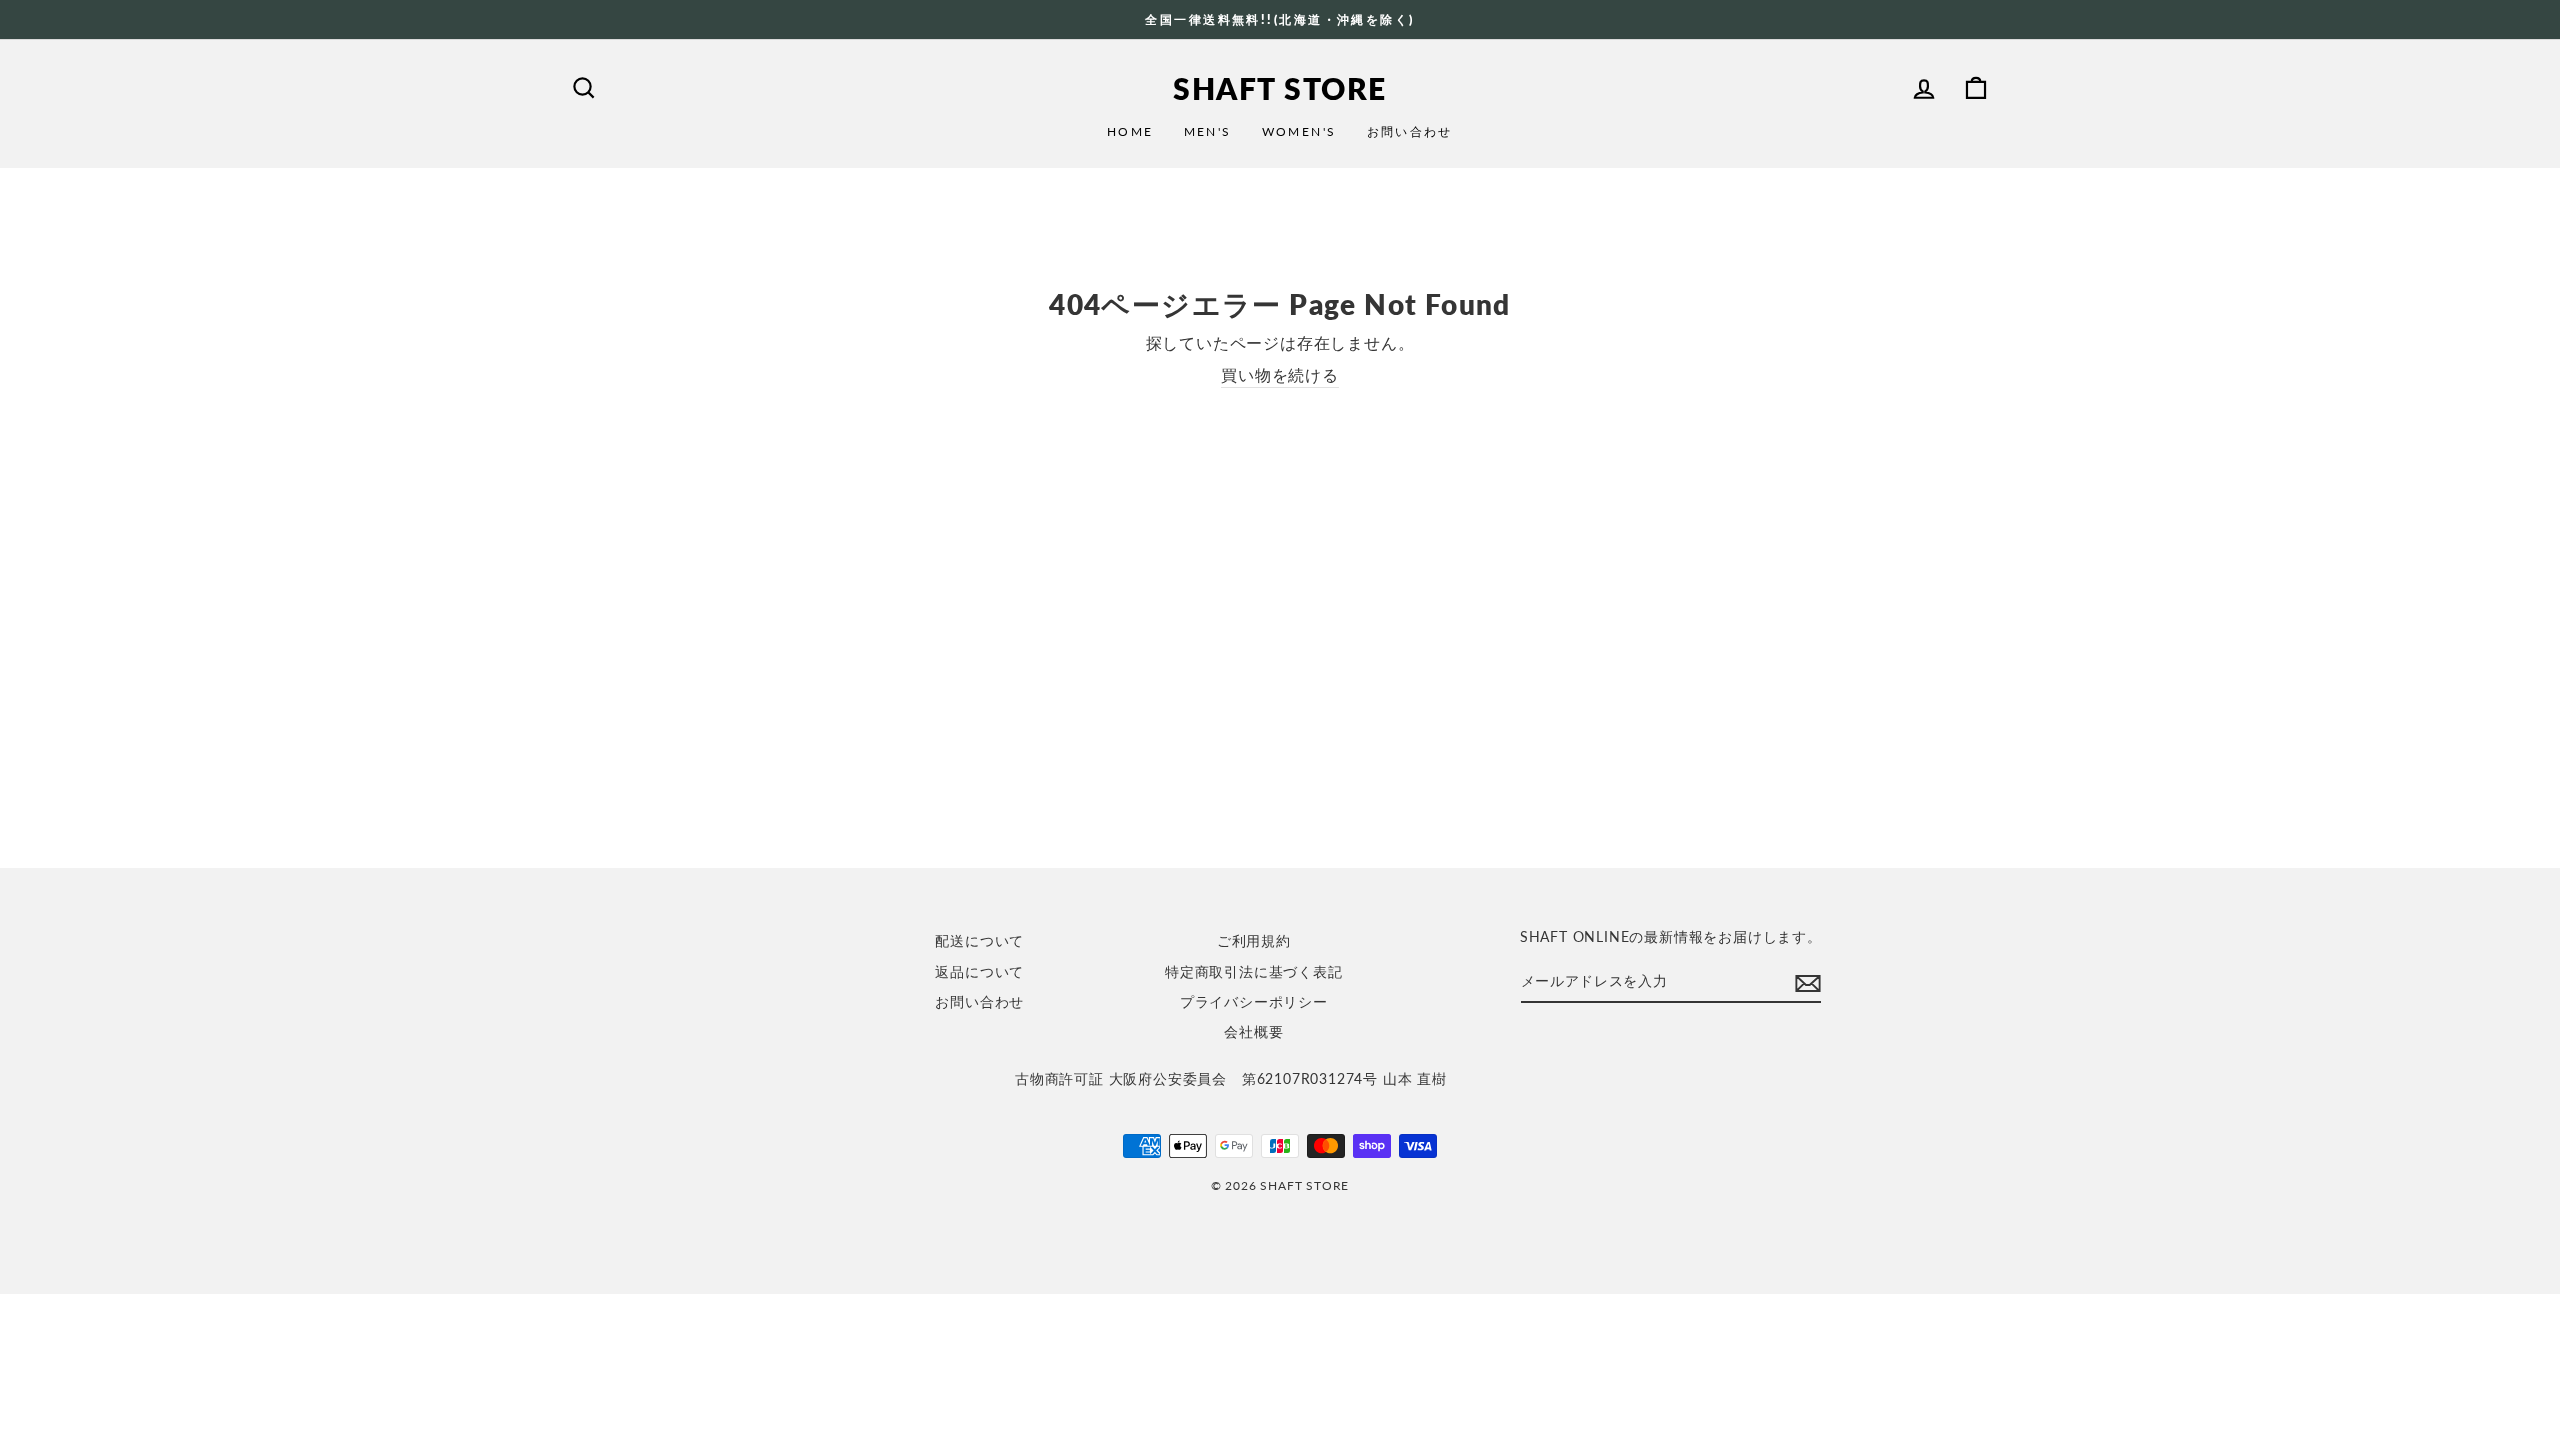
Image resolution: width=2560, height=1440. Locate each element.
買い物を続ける (1280, 374)
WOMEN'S (1299, 131)
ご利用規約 (1254, 941)
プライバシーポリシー (1254, 1002)
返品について (979, 972)
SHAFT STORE (1280, 88)
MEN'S (1208, 131)
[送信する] (1808, 982)
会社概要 (1253, 1032)
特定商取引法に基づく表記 (1254, 972)
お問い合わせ (1410, 131)
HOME (1130, 131)
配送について (979, 941)
